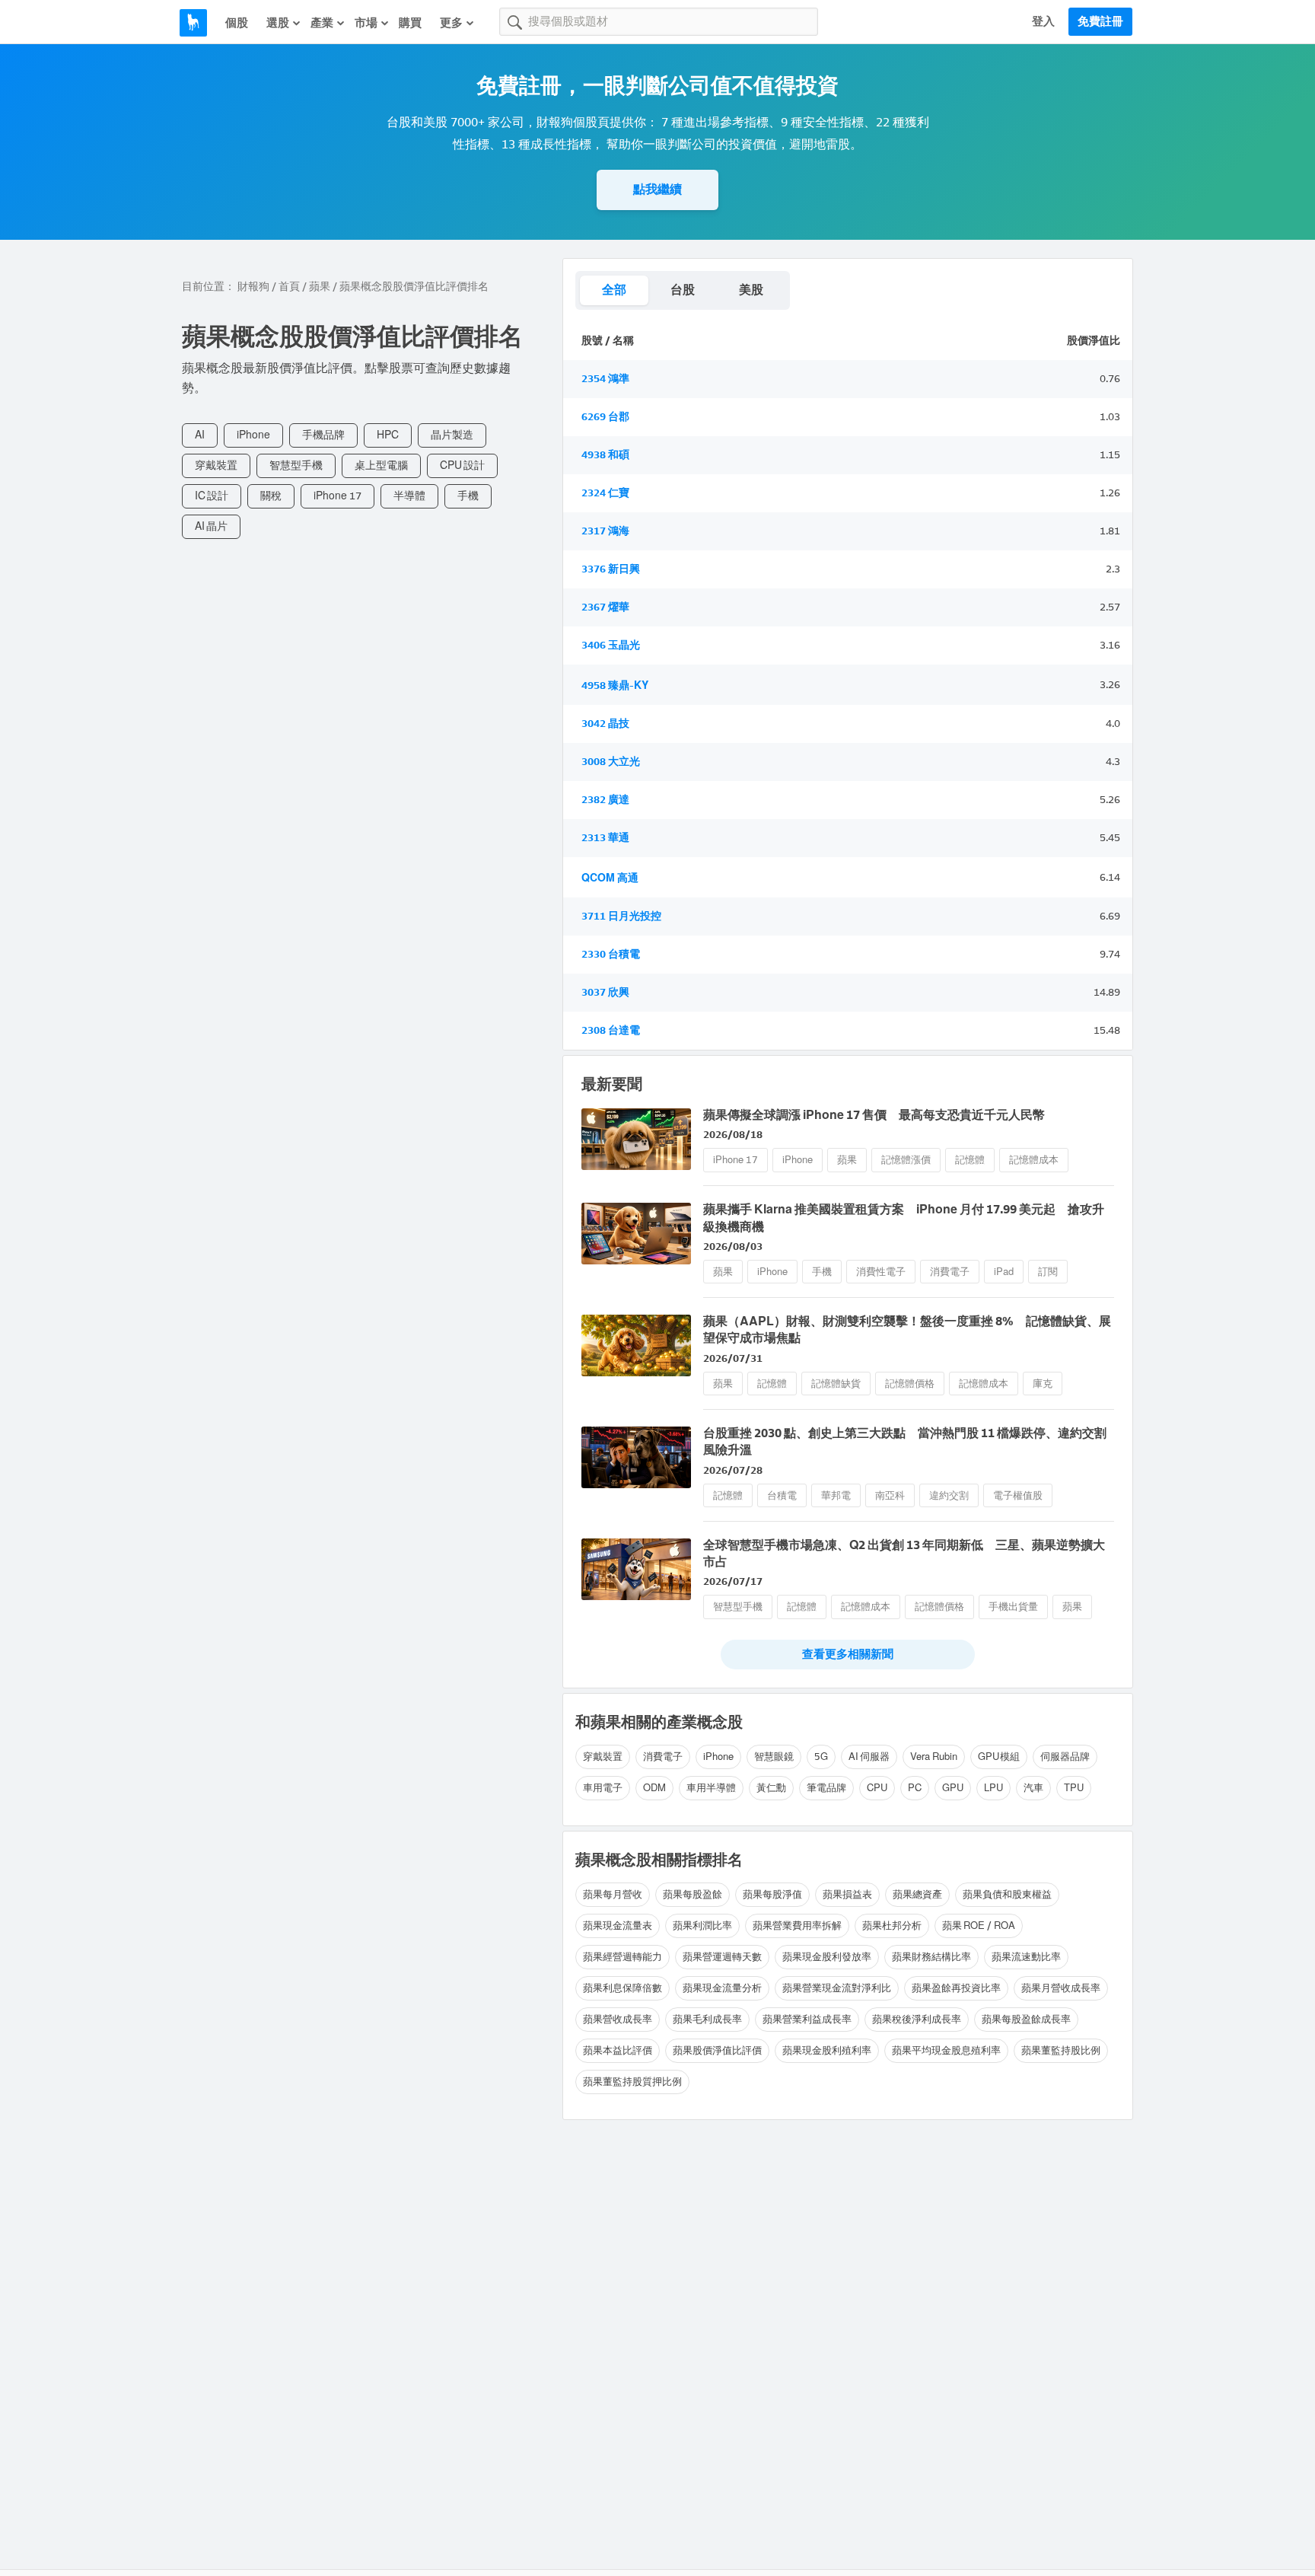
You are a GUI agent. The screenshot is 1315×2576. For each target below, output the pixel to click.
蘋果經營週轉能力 (622, 1957)
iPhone (253, 435)
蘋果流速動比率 (1026, 1957)
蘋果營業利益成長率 (807, 2019)
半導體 (409, 496)
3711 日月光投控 (621, 916)
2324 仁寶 (605, 493)
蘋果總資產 (917, 1894)
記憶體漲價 (906, 1160)
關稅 (271, 496)
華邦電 (836, 1495)
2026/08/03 (733, 1247)
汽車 (1033, 1788)
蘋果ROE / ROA (979, 1926)
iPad (1004, 1272)
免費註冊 (1100, 21)
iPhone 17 (338, 496)
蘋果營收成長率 (618, 2019)
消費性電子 (881, 1272)
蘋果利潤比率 (702, 1926)
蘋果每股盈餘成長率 (1026, 2019)
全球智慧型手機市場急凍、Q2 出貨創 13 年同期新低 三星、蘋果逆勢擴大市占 (904, 1553)
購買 (410, 23)
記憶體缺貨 (836, 1384)
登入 (1043, 21)
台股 (683, 290)
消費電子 (950, 1272)
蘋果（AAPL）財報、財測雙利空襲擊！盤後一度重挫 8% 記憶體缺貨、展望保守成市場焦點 (907, 1329)
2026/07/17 (733, 1581)
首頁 (289, 287)
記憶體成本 (1034, 1160)
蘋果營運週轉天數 (722, 1957)
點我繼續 (657, 189)
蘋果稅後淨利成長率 (917, 2019)
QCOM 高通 (610, 878)
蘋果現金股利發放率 (827, 1957)
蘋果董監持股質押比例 (632, 2082)
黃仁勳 (771, 1788)
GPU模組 (999, 1757)
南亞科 (890, 1495)
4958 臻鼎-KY (615, 685)
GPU (953, 1788)
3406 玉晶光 (611, 645)
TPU (1074, 1788)
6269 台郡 (605, 417)
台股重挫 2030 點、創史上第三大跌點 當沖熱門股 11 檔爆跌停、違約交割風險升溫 (905, 1441)
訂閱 (1048, 1272)
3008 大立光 (611, 762)
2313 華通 (605, 838)
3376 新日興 (611, 569)
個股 (237, 23)
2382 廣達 (605, 800)
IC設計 (212, 496)
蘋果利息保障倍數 (622, 1988)
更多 (451, 23)
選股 (278, 23)
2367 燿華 (605, 607)
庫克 (1043, 1384)
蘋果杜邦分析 (892, 1926)
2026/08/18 (733, 1135)
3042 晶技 (605, 724)
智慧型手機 (296, 465)
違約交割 (949, 1495)
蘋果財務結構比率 (931, 1957)
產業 (322, 23)
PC (915, 1788)
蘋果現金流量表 (618, 1926)
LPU (993, 1788)
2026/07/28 (733, 1470)
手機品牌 (323, 435)
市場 (366, 23)
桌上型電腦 (381, 465)
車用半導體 (711, 1788)
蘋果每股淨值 (772, 1894)
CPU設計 (462, 465)
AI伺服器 (869, 1757)
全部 (614, 290)
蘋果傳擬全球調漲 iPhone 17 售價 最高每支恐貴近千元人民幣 (874, 1115)
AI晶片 (211, 526)
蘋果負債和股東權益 (1007, 1894)
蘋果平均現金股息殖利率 (946, 2050)
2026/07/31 (733, 1358)
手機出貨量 (1013, 1607)
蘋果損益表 (847, 1894)
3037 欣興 (605, 992)
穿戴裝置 (216, 465)
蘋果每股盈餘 (693, 1894)
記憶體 (970, 1160)
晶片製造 (452, 435)
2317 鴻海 (605, 531)
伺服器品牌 (1065, 1757)
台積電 (782, 1495)
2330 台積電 (611, 954)
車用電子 (603, 1788)
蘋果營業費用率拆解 (797, 1926)
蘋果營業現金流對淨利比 (837, 1988)
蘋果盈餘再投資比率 (956, 1988)
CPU (877, 1788)
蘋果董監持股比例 (1061, 2050)
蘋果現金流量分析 (722, 1988)
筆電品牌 (826, 1788)
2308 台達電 (611, 1030)
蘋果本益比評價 (618, 2050)
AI (200, 435)
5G (821, 1757)
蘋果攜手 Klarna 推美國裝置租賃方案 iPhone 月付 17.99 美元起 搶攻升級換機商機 (904, 1218)
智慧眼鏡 (774, 1757)
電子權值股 (1018, 1495)
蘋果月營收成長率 (1061, 1988)
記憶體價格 (910, 1384)
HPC (388, 435)
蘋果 (320, 287)
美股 (751, 290)
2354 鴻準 (605, 379)
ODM (654, 1788)
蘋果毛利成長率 (707, 2019)
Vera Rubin (934, 1757)
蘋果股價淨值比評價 (717, 2050)
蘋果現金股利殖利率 (827, 2050)
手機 (468, 496)
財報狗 (253, 287)
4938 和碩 (605, 455)
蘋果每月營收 (613, 1894)
